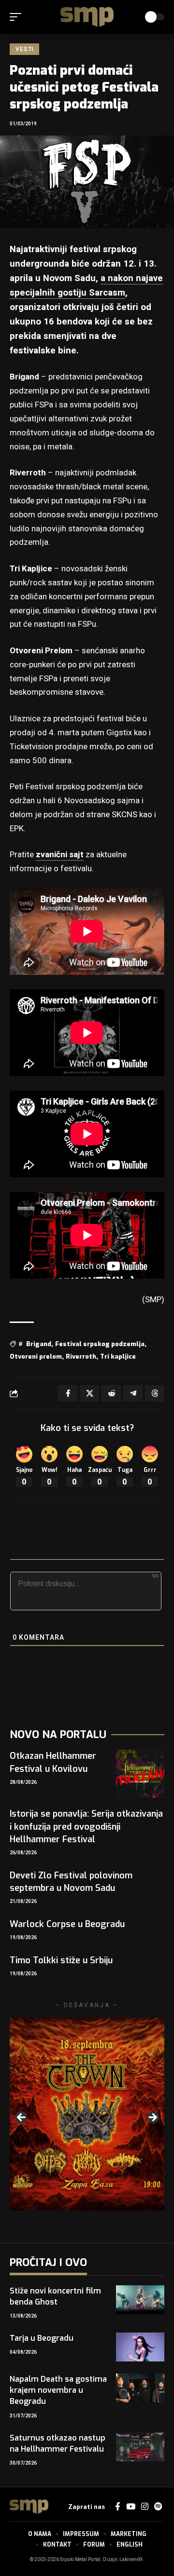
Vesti (24, 49)
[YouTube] (131, 2507)
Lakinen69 (131, 2560)
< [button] (22, 2118)
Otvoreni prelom (36, 1356)
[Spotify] (158, 2507)
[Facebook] (118, 2507)
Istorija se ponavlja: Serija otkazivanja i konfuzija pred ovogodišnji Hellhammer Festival (86, 1826)
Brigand (39, 1344)
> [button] (152, 2118)
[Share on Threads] (155, 1393)
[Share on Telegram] (133, 1393)
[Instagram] (145, 2507)
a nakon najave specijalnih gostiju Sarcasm (86, 285)
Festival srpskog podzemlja (100, 1344)
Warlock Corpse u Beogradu (67, 1924)
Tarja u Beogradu (42, 2338)
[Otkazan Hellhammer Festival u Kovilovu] (140, 1774)
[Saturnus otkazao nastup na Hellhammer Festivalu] (140, 2447)
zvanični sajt (60, 855)
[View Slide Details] (87, 2114)
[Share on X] (89, 1393)
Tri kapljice (118, 1356)
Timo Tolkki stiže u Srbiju (61, 1960)
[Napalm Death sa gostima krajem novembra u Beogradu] (140, 2388)
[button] (18, 17)
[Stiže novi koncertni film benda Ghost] (140, 2300)
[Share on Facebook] (68, 1393)
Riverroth (81, 1356)
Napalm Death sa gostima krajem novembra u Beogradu (58, 2390)
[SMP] (87, 17)
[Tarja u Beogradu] (140, 2347)
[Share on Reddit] (111, 1393)
